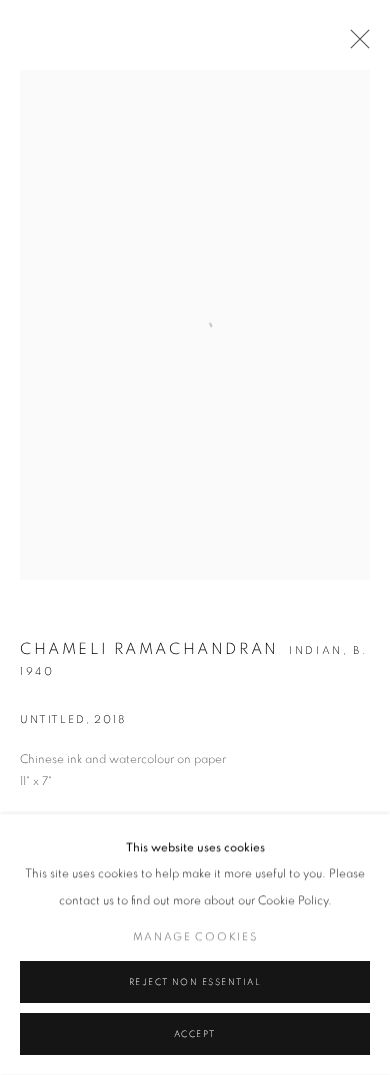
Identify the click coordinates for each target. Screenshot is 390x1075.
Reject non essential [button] (195, 982)
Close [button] (355, 45)
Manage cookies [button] (195, 937)
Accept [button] (195, 1034)
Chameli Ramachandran (149, 649)
